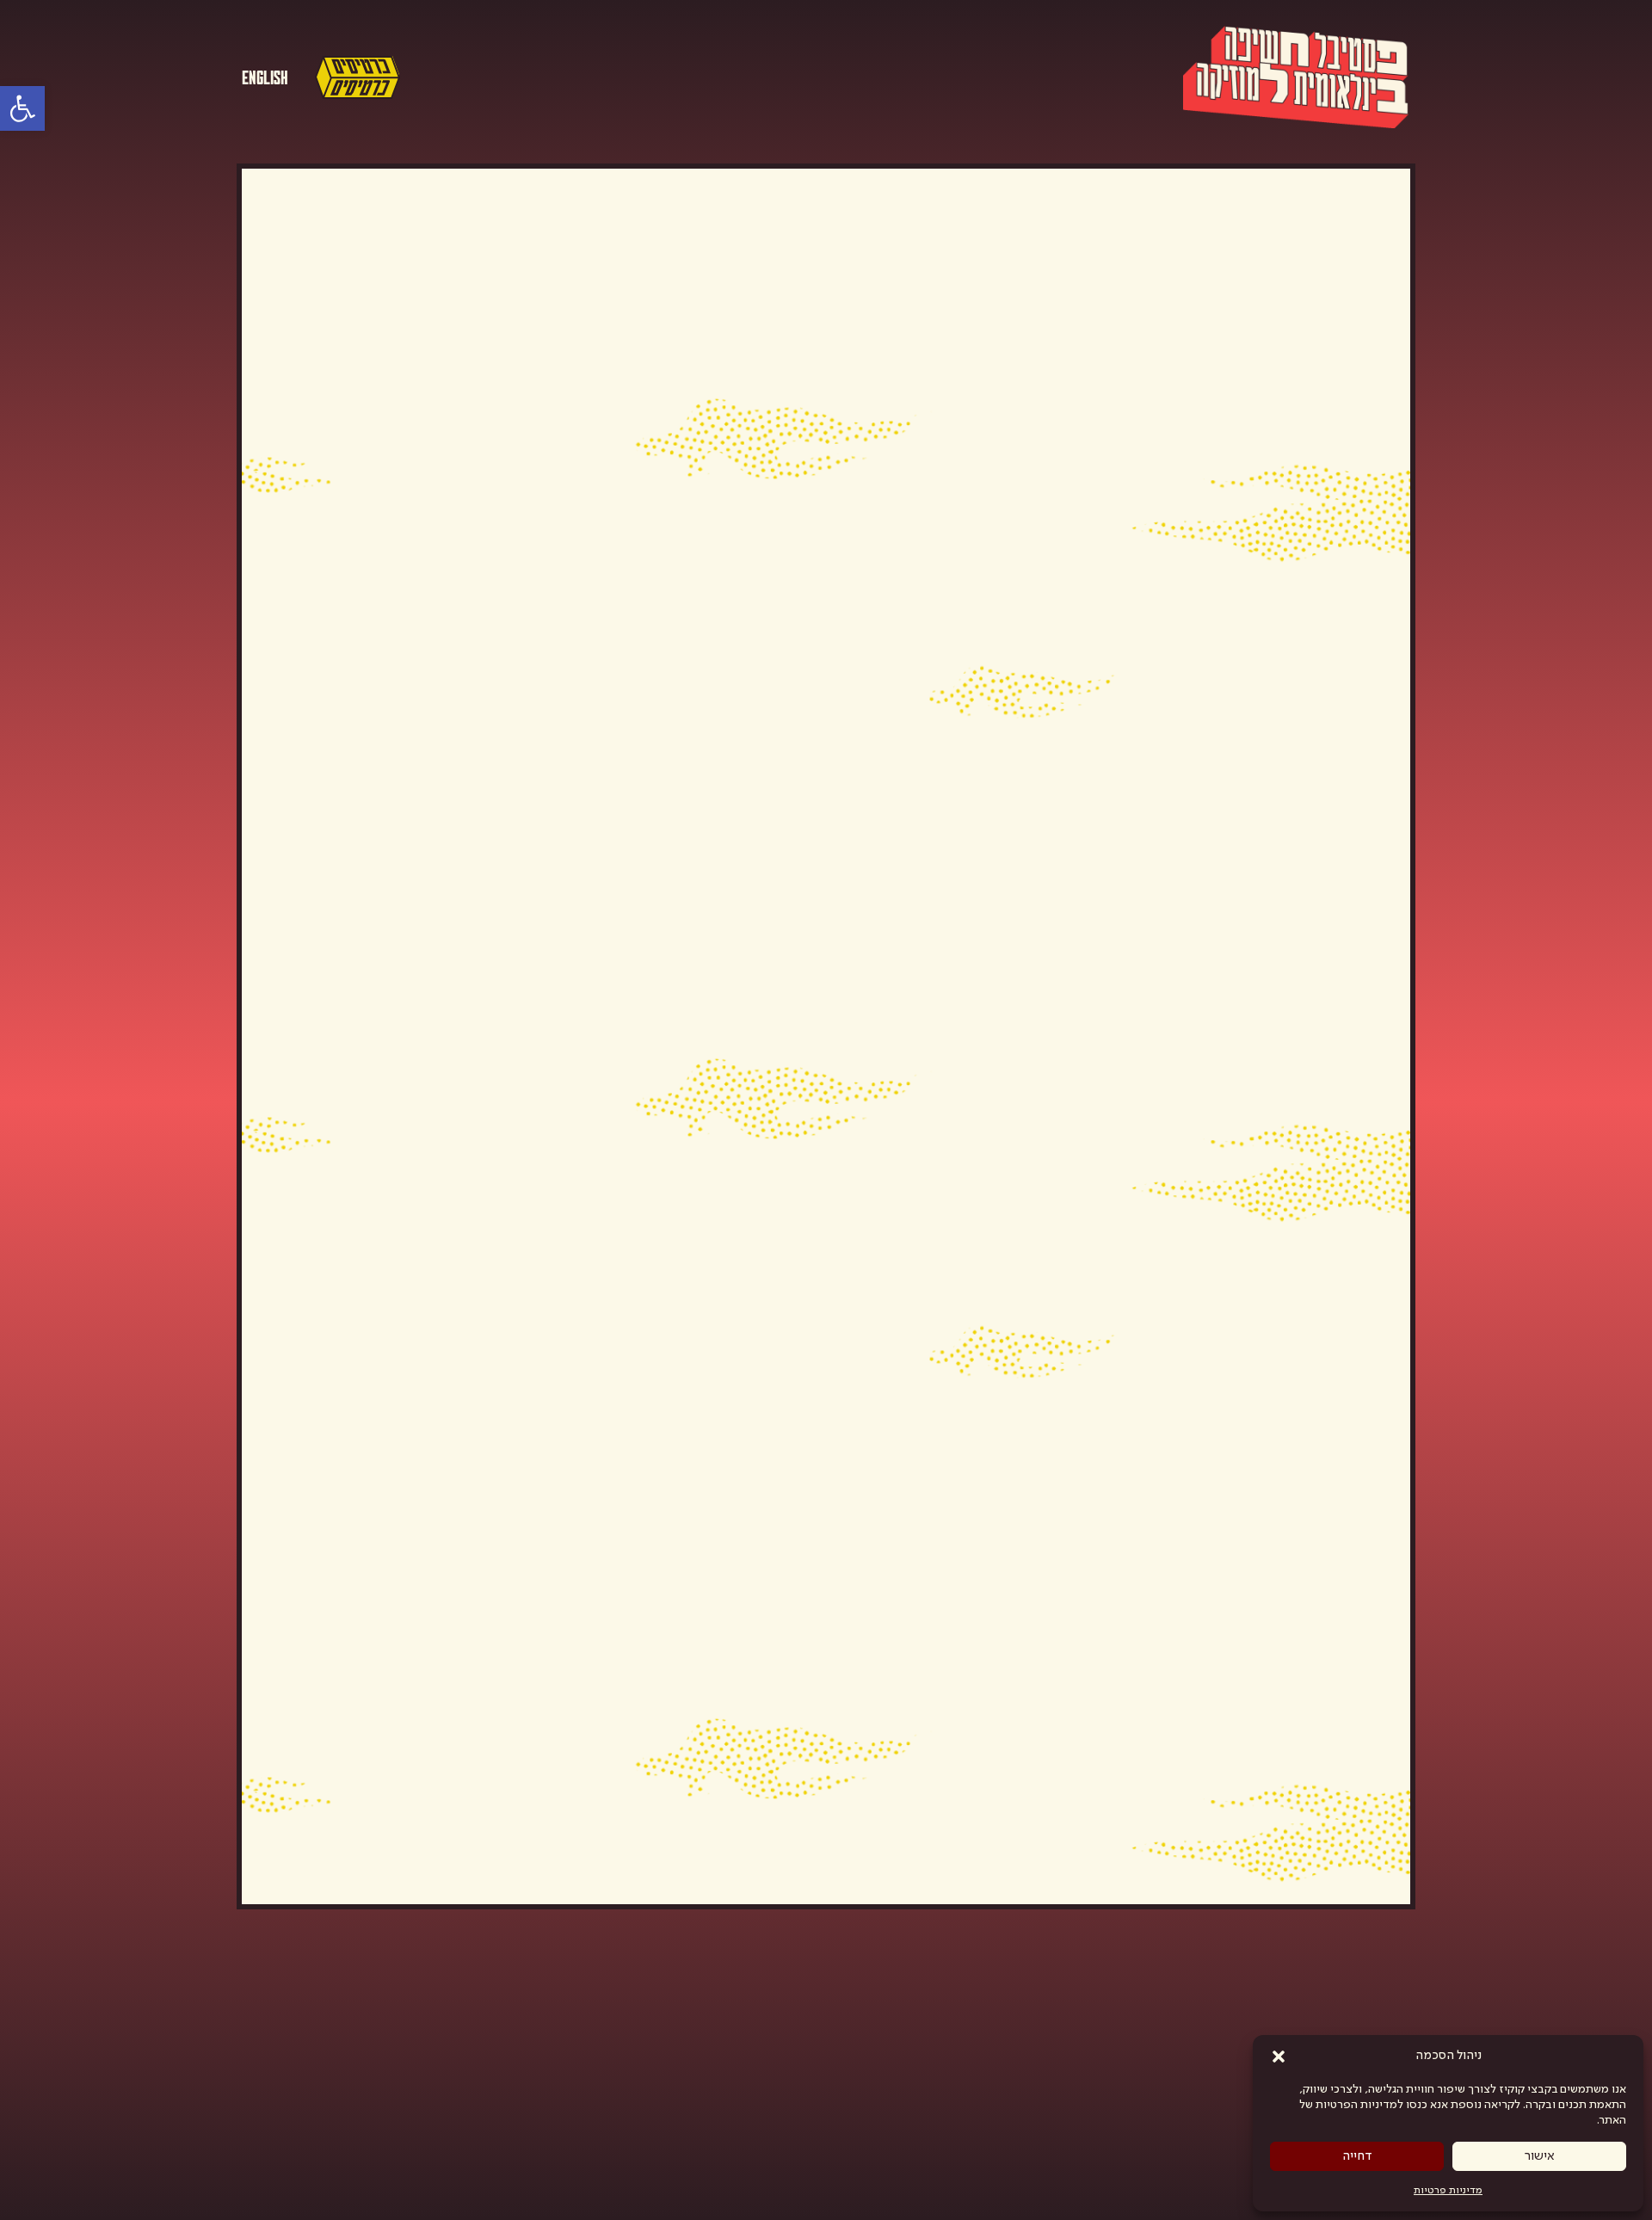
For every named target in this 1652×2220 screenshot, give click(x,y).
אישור (1540, 2156)
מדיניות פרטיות (1448, 2191)
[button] (1279, 2057)
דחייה (1357, 2156)
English (265, 76)
